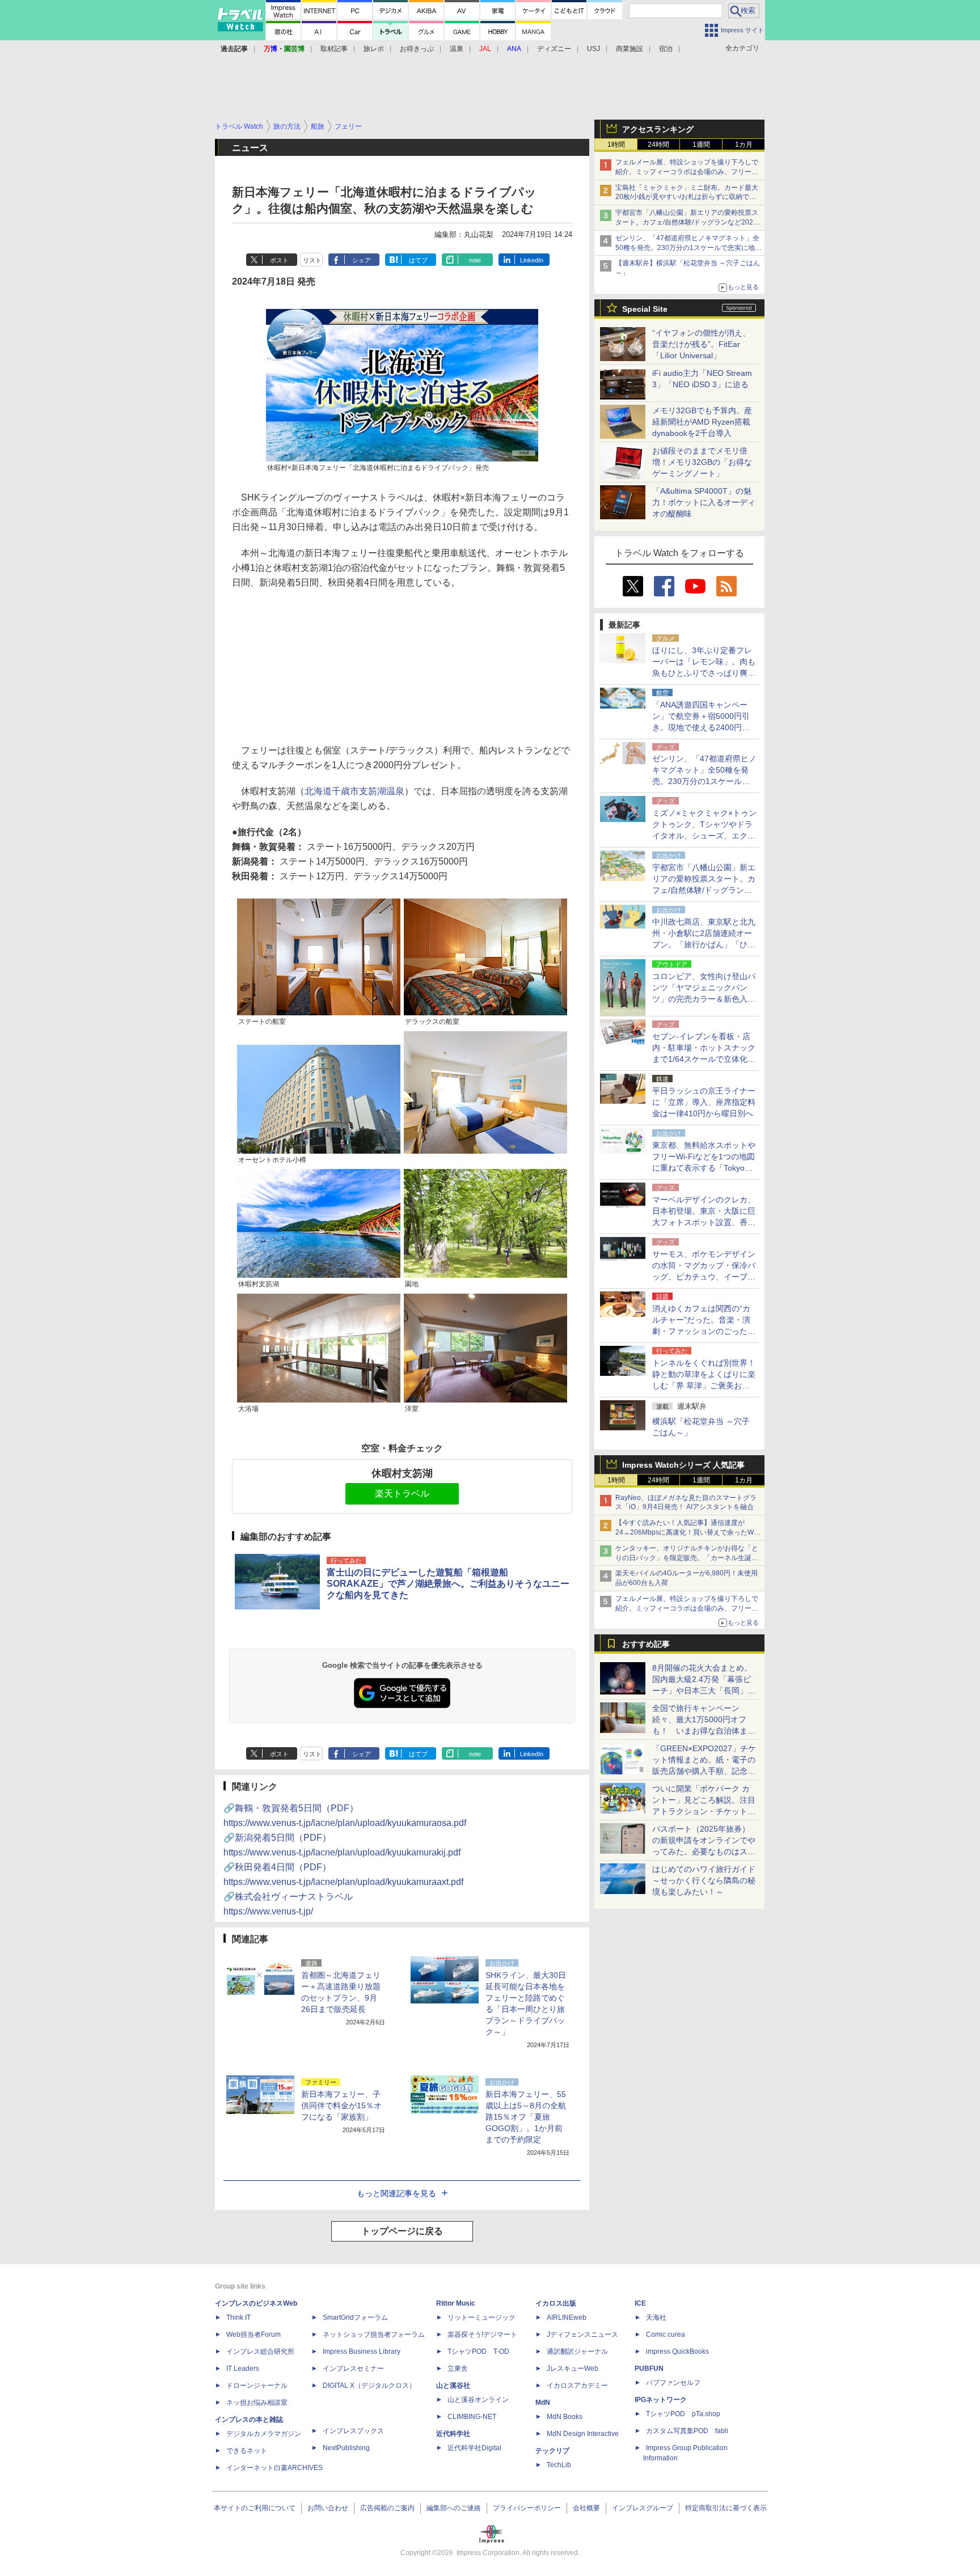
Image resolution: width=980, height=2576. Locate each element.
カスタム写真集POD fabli (687, 2431)
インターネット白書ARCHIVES (274, 2468)
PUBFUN (649, 2369)
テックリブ (552, 2451)
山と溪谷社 (453, 2386)
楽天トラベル (402, 1494)
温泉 (457, 49)
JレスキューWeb (573, 2369)
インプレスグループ (643, 2508)
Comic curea (666, 2334)
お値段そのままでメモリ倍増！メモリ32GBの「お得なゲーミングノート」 (702, 462)
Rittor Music (456, 2303)
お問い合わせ (328, 2508)
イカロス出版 (556, 2303)
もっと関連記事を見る (396, 2193)
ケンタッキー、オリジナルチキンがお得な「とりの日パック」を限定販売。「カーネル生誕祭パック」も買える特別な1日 (687, 1558)
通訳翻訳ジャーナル (577, 2352)
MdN (543, 2403)
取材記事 (334, 49)
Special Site (645, 309)
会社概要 (586, 2508)
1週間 (701, 145)
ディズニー (554, 49)
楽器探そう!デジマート (482, 2334)
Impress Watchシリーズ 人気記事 (683, 1465)
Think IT (238, 2317)
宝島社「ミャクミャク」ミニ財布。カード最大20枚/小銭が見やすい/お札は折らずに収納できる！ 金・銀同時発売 (687, 197)
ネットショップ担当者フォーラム (374, 2334)
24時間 (658, 145)
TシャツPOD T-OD (478, 2352)
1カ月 (744, 145)
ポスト (279, 260)
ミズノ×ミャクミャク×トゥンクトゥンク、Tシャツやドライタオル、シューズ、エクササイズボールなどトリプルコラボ (704, 836)
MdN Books (565, 2417)
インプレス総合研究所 (260, 2352)
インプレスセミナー (353, 2369)
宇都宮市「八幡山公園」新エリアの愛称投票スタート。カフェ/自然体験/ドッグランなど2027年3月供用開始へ (687, 222)
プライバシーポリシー (527, 2508)
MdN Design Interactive (583, 2434)
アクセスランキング (658, 129)
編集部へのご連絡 (454, 2508)
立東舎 (458, 2369)
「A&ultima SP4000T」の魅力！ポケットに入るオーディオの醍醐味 (704, 502)
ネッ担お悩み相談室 (257, 2403)
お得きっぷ (417, 49)
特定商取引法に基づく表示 (726, 2508)
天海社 (656, 2317)
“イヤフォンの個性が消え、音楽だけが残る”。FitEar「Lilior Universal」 (701, 344)
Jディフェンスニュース (582, 2334)
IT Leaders (243, 2369)
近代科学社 (453, 2434)
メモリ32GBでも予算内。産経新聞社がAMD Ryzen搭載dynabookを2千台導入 (702, 422)
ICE (640, 2303)
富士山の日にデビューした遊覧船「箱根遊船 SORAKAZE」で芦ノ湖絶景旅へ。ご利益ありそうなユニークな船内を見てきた (448, 1584)
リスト (312, 260)
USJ (594, 49)
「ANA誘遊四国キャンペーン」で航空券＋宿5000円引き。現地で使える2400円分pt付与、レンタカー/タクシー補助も (704, 727)
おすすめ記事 (646, 1644)
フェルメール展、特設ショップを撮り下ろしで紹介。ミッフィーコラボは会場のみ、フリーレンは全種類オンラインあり (687, 172)
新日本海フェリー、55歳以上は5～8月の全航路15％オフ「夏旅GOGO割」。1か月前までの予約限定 (526, 2117)
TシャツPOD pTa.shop (683, 2414)
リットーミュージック (481, 2317)
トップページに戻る (402, 2231)
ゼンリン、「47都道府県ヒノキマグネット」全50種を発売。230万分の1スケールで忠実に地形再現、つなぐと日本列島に (688, 248)
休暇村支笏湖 (402, 1473)
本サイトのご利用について (255, 2508)
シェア (362, 260)
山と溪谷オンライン (478, 2400)
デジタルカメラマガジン (264, 2434)
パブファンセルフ (673, 2383)
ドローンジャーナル (257, 2386)
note (475, 260)
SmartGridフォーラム (355, 2317)
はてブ (418, 260)
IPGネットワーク (661, 2400)
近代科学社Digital (474, 2448)
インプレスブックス (353, 2431)
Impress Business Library (362, 2352)
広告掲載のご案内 (387, 2508)
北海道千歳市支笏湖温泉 (354, 791)
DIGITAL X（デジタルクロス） (369, 2386)
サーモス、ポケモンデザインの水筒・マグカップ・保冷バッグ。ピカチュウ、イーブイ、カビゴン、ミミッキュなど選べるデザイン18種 (704, 1277)
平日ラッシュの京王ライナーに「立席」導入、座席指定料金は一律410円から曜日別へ (704, 1102)
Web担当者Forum (254, 2334)
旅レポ (374, 49)
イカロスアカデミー (577, 2386)
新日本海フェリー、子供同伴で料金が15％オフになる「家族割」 (341, 2105)
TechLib (559, 2465)
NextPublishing (346, 2448)
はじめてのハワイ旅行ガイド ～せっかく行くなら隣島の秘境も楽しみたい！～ (704, 1880)
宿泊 (666, 49)
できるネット (247, 2451)
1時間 (616, 145)
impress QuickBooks (677, 2352)
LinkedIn (532, 260)
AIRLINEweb (567, 2317)
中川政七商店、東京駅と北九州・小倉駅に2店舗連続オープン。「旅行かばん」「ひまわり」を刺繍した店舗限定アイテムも (704, 944)
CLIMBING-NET (472, 2417)
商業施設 (630, 49)
